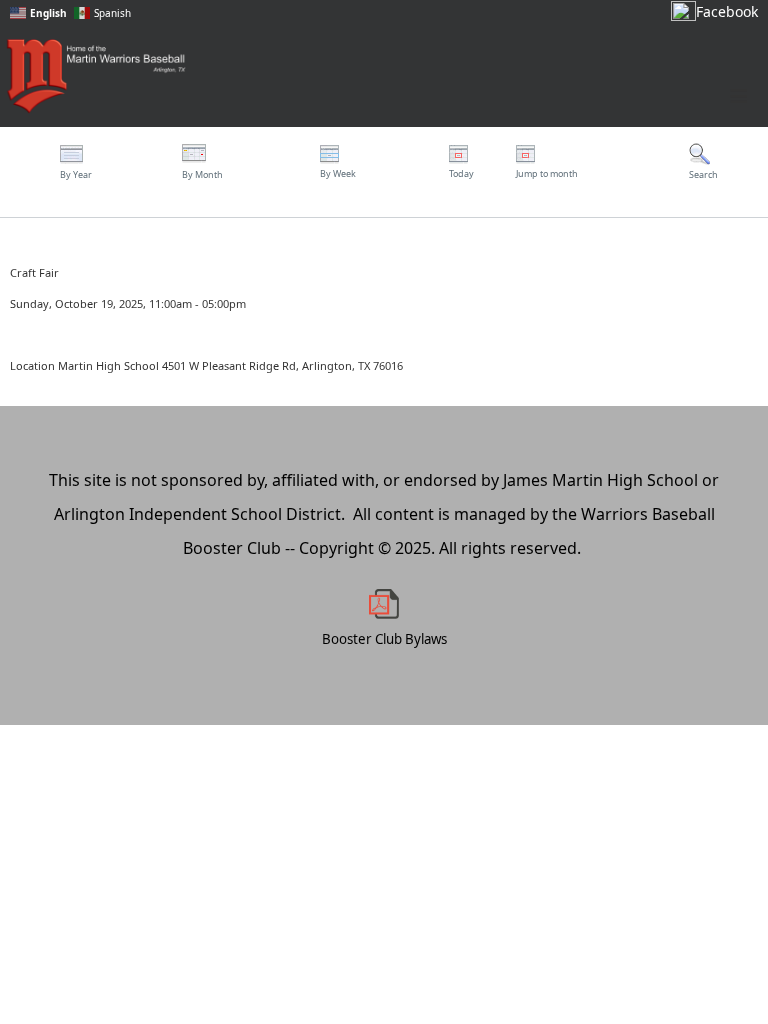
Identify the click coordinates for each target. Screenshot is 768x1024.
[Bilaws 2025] (384, 604)
